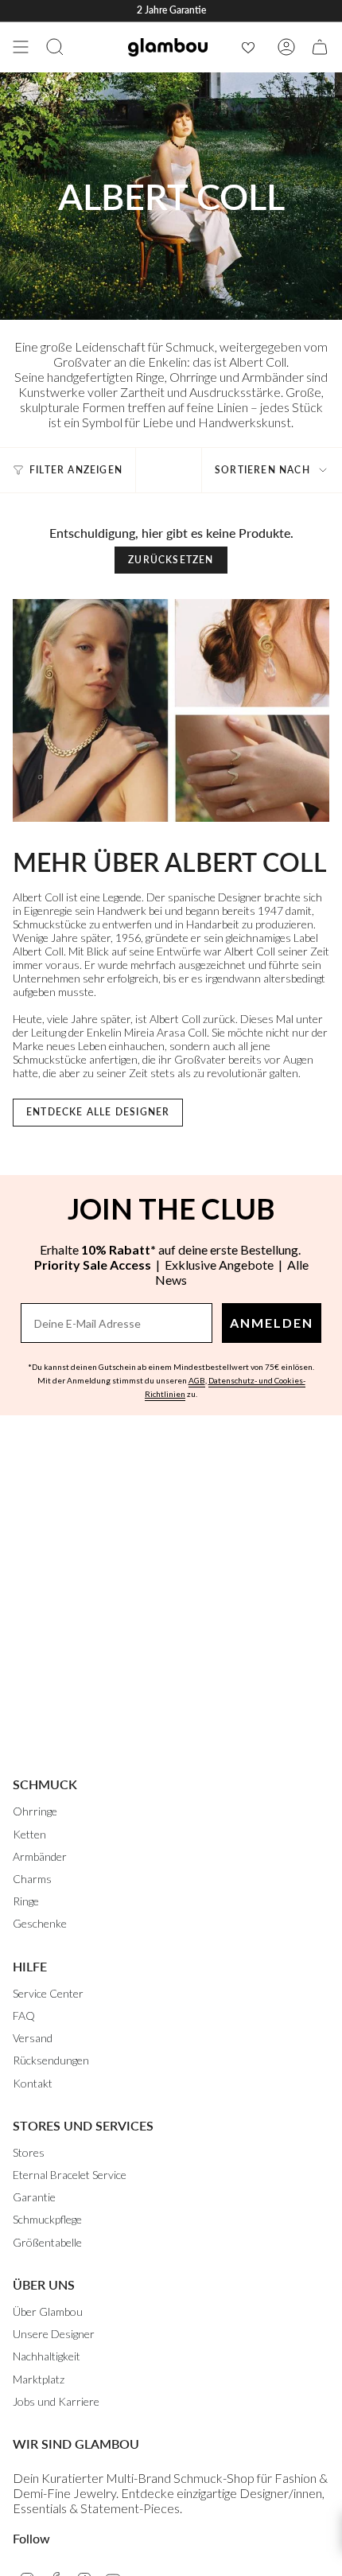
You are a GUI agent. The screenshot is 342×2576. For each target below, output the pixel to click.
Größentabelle (47, 2242)
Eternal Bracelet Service (70, 2175)
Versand (33, 2038)
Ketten (29, 1834)
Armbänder (40, 1856)
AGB (197, 1380)
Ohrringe (35, 1811)
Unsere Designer (54, 2334)
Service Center (48, 1993)
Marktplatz (39, 2379)
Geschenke (40, 1923)
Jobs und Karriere (56, 2401)
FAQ (24, 2016)
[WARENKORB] (320, 47)
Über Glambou (48, 2311)
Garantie (34, 2197)
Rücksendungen (51, 2060)
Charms (32, 1879)
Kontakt (33, 2083)
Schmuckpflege (47, 2219)
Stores (29, 2152)
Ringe (26, 1901)
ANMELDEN (272, 1323)
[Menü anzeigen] (21, 47)
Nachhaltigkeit (47, 2356)
